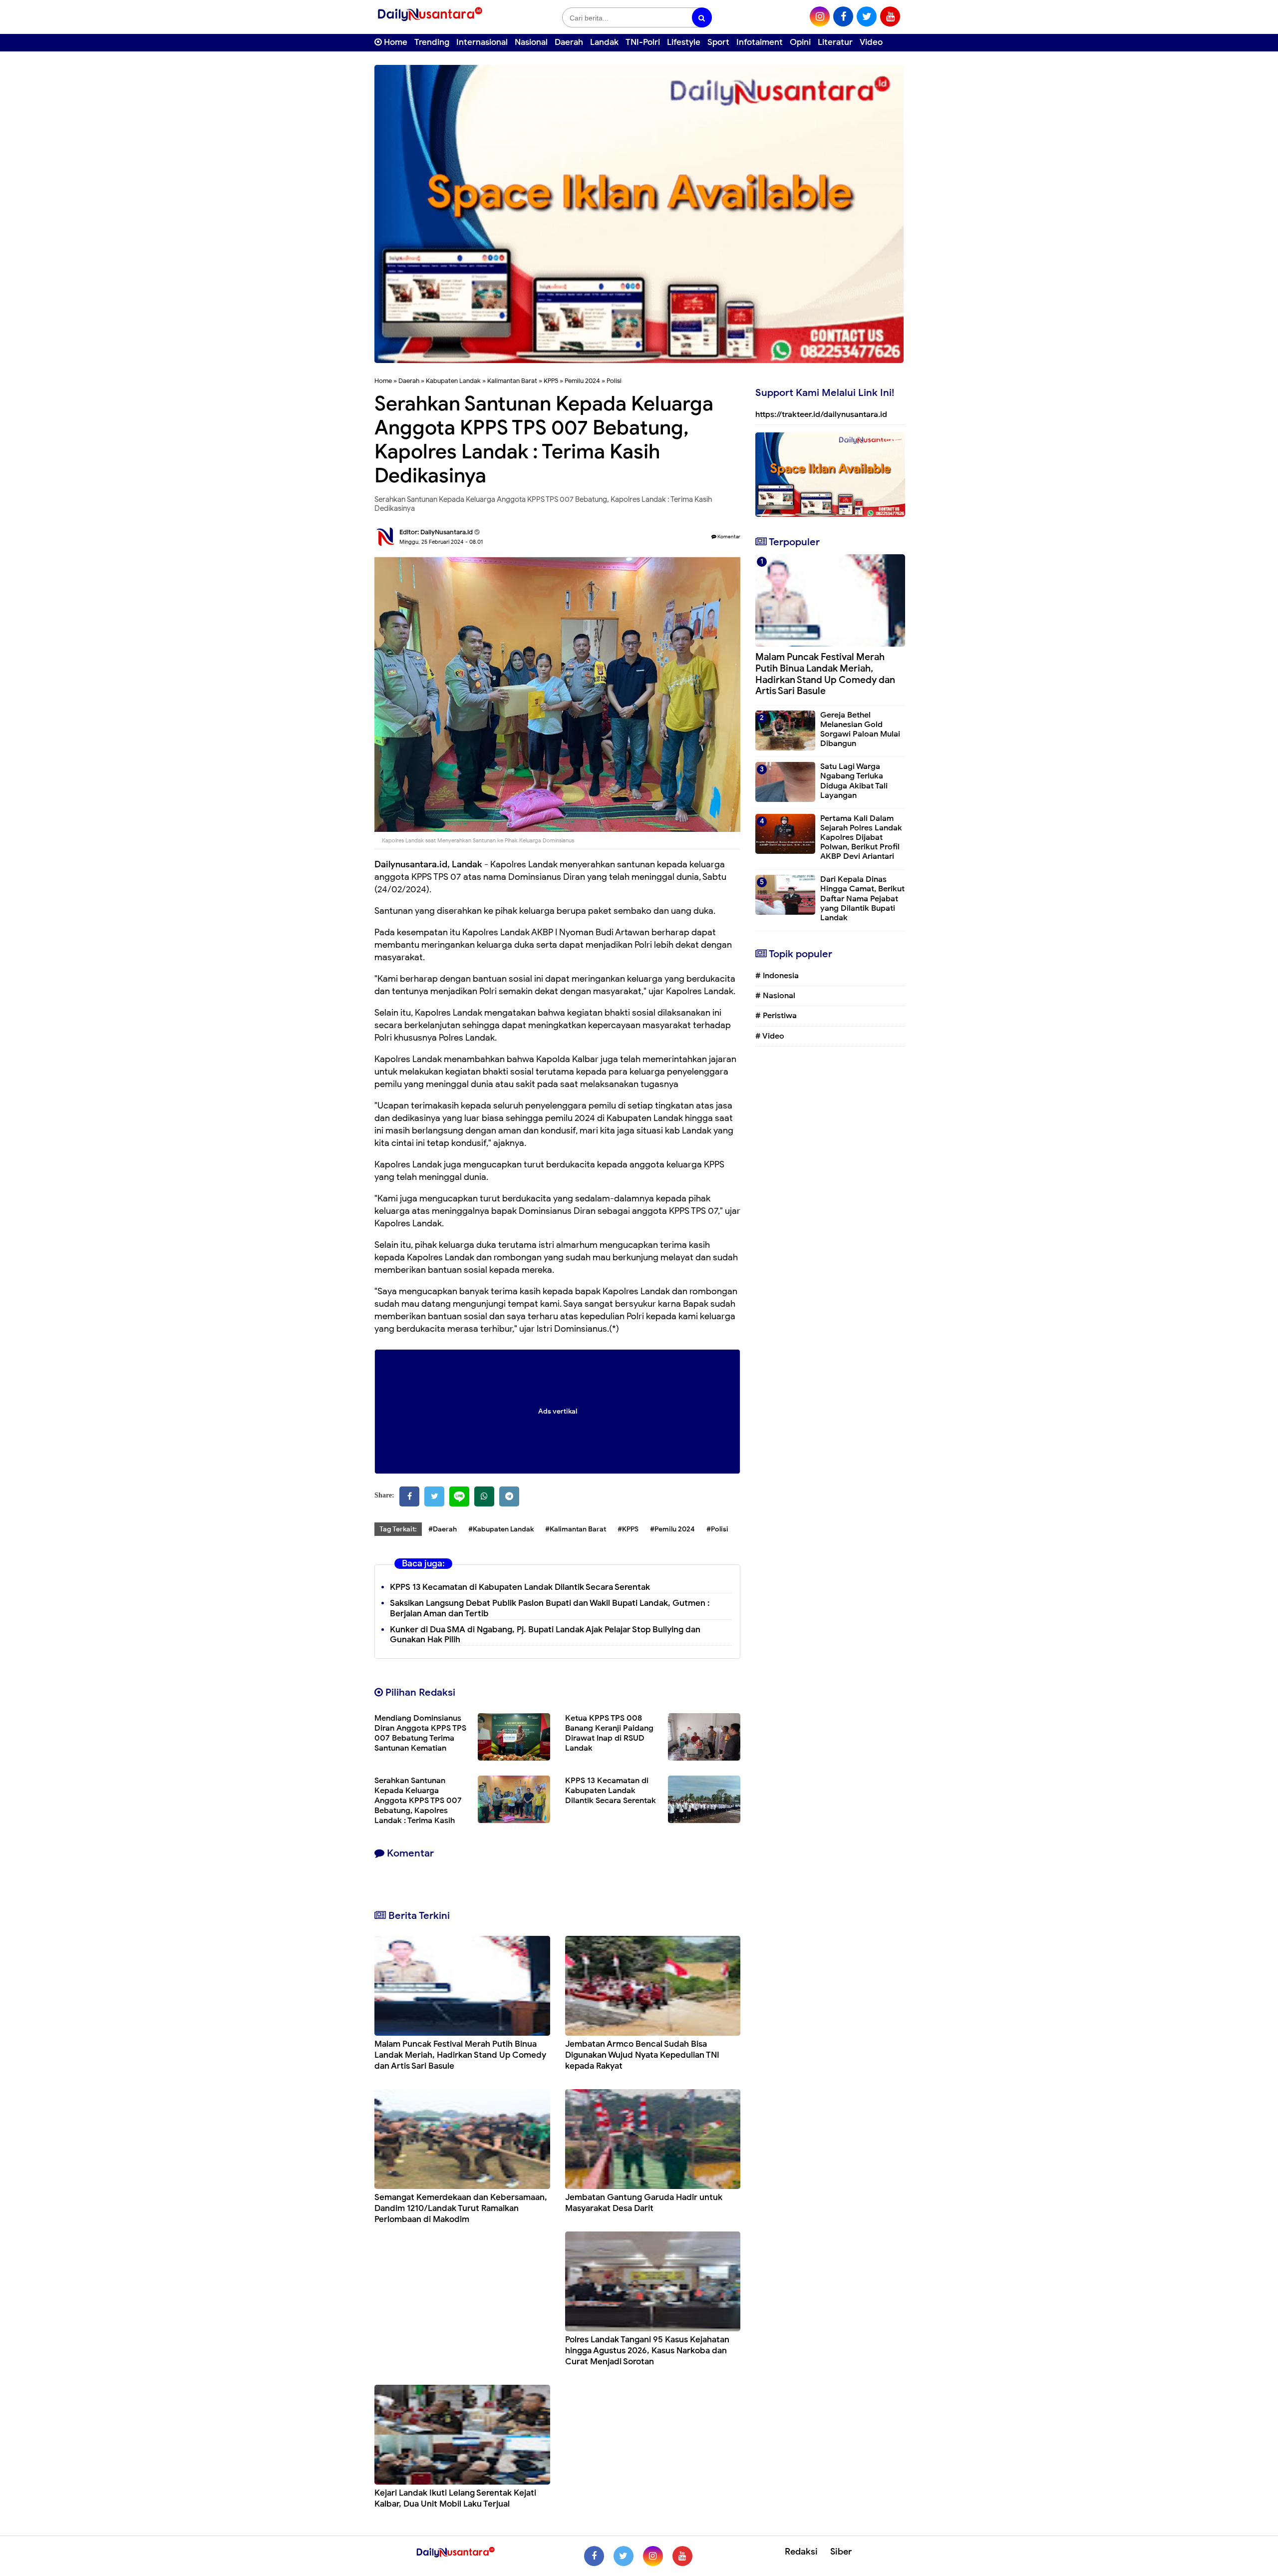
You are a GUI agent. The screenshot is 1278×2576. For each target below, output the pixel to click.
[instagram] (820, 16)
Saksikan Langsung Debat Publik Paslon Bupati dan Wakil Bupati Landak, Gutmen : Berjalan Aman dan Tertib (550, 1608)
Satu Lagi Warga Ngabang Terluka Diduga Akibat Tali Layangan (854, 781)
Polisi (614, 381)
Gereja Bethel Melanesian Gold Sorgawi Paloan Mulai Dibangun (860, 730)
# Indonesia (777, 976)
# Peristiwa (776, 1016)
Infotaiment (760, 42)
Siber (841, 2552)
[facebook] (843, 16)
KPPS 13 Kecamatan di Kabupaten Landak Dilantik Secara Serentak (520, 1587)
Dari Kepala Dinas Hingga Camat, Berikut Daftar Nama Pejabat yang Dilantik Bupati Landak (862, 899)
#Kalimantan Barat (576, 1529)
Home (395, 42)
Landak (604, 42)
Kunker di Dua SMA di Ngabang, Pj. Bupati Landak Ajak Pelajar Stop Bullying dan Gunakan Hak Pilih (545, 1635)
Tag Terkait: (398, 1529)
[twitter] (867, 16)
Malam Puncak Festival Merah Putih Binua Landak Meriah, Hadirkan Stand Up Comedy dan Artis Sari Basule (460, 2055)
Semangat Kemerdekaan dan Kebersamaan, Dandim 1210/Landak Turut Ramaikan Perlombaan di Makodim (461, 2208)
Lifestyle (684, 42)
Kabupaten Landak (453, 381)
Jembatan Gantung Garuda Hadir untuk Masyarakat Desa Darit (644, 2203)
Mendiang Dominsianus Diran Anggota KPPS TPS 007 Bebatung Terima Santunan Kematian (420, 1733)
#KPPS (628, 1529)
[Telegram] (509, 1496)
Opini (800, 42)
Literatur (835, 42)
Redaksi (801, 2552)
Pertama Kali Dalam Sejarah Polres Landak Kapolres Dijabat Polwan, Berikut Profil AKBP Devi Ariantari (861, 838)
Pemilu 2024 (582, 381)
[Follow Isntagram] (653, 2556)
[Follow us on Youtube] (682, 2556)
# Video (770, 1036)
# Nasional (775, 996)
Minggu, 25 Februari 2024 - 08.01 (441, 542)
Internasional (482, 42)
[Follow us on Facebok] (594, 2556)
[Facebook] (409, 1496)
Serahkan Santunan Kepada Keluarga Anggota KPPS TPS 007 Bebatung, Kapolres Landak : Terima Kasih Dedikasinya (418, 1806)
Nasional (531, 42)
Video (871, 42)
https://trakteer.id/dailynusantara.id (821, 414)
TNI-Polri (643, 42)
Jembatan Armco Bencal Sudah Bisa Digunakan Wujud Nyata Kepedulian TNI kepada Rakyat (642, 2055)
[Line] (459, 1496)
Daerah (569, 42)
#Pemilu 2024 (672, 1529)
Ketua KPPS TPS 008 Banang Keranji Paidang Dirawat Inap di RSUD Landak (609, 1733)
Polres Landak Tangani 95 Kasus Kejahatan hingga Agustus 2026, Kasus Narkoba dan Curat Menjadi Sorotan (647, 2351)
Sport (718, 42)
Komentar (728, 537)
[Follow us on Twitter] (624, 2556)
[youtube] (890, 16)
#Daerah (443, 1529)
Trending (432, 42)
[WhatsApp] (484, 1496)
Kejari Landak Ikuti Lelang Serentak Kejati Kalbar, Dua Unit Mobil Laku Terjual (455, 2498)
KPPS (551, 381)
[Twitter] (434, 1496)
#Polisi (717, 1529)
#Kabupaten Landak (501, 1529)
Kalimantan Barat (512, 381)
